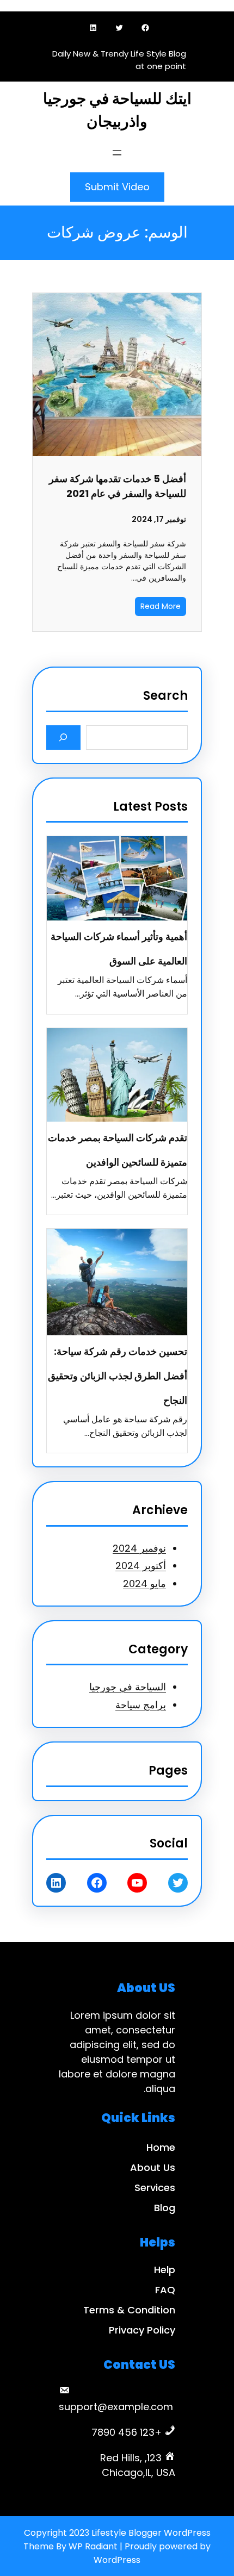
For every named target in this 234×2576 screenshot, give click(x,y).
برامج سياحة (141, 1705)
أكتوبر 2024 (141, 1566)
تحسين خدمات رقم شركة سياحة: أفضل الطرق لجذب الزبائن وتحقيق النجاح (118, 1376)
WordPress (117, 2560)
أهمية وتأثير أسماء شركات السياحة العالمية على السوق (119, 949)
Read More (161, 606)
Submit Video (117, 187)
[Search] (63, 738)
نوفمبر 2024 (139, 1548)
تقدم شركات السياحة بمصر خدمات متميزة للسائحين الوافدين (118, 1150)
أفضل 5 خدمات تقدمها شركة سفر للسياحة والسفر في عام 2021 (118, 486)
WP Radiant (93, 2546)
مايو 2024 (144, 1583)
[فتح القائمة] (117, 153)
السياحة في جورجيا (128, 1687)
